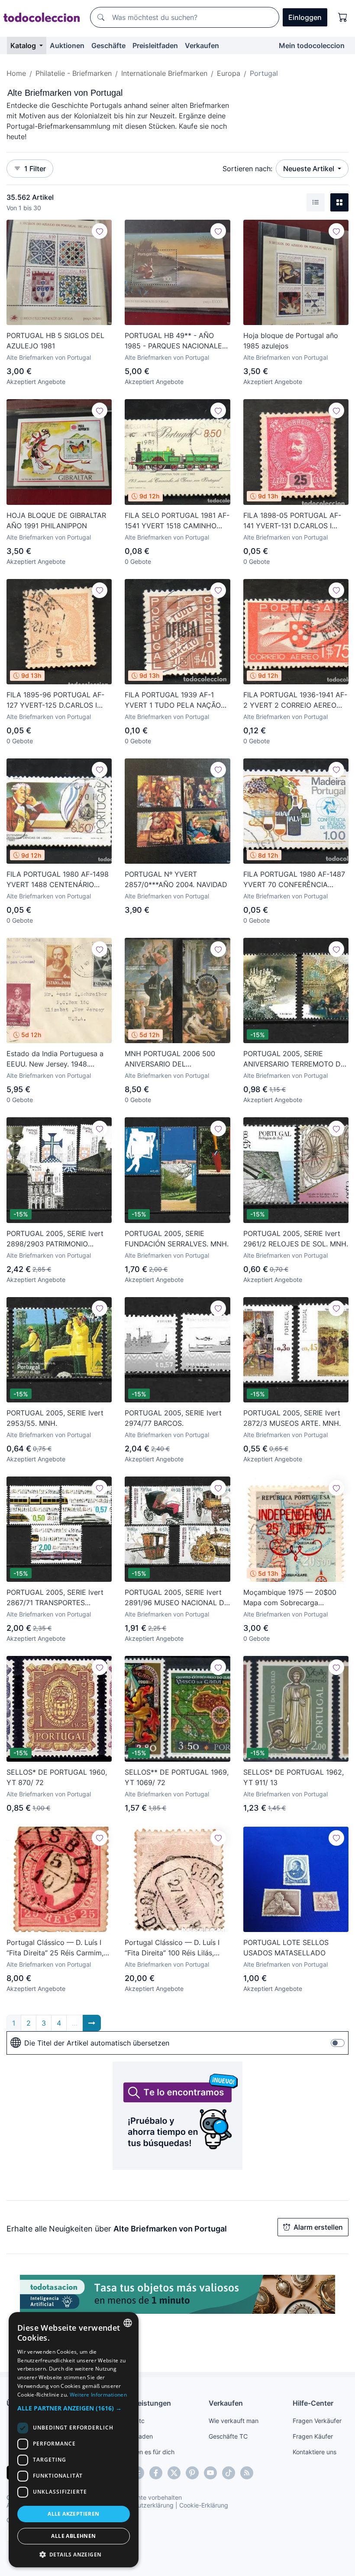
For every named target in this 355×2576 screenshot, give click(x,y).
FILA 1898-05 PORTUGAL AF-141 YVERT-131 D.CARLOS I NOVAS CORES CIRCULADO (292, 521)
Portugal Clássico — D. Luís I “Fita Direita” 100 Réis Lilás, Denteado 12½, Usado (172, 1948)
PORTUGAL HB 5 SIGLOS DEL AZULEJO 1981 (55, 341)
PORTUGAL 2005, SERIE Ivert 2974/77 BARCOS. (173, 1418)
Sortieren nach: (247, 169)
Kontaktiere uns (315, 2452)
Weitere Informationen (98, 2395)
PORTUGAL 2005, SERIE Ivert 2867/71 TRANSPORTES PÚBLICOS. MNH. (55, 1598)
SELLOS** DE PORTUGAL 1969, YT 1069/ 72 (177, 1777)
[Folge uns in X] (174, 2473)
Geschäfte (108, 46)
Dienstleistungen (143, 2403)
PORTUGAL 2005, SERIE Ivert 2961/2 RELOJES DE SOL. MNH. (296, 1239)
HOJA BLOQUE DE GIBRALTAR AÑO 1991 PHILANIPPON (56, 520)
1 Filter (35, 169)
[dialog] (74, 2440)
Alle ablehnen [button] (73, 2536)
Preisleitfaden (155, 46)
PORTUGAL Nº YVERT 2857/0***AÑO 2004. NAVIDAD (176, 879)
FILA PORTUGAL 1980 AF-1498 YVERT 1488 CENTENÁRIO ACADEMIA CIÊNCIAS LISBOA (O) (58, 880)
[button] (74, 2408)
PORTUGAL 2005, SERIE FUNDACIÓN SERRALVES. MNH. (177, 1239)
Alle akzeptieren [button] (73, 2514)
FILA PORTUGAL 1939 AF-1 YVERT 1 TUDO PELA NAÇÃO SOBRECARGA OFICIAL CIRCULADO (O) (173, 700)
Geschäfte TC (228, 2436)
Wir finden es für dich (144, 2452)
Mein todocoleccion (312, 46)
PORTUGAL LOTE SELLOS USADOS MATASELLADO (286, 1948)
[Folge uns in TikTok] (229, 2473)
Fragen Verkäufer (317, 2421)
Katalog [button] (24, 46)
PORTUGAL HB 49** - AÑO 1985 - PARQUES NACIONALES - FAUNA (176, 341)
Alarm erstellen (318, 2227)
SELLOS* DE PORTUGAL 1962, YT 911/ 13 (294, 1777)
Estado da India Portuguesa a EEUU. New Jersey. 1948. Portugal (55, 1059)
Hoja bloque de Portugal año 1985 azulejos (291, 341)
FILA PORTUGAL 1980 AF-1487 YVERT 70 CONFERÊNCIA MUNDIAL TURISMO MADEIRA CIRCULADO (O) (294, 880)
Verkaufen (202, 46)
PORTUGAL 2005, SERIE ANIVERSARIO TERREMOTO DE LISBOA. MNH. (294, 1059)
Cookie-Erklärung (204, 2505)
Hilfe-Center (313, 2403)
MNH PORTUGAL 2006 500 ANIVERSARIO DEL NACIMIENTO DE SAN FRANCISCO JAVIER (170, 1059)
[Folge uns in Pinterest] (192, 2473)
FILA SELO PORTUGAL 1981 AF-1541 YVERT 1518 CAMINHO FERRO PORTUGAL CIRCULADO (177, 521)
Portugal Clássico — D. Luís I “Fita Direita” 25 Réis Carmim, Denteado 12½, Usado (55, 1948)
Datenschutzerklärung (142, 2505)
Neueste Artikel (310, 169)
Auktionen (67, 46)
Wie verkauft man (234, 2421)
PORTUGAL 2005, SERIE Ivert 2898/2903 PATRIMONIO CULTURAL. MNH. (55, 1239)
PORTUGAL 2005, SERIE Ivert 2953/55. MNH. (55, 1418)
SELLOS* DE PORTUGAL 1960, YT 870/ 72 (57, 1777)
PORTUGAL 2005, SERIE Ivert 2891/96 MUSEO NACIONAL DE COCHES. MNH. (177, 1598)
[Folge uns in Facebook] (156, 2473)
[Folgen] (100, 231)
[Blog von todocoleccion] (247, 2473)
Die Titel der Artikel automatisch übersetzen (97, 2043)
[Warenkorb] (343, 17)
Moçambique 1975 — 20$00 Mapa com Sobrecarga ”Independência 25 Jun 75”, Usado (290, 1598)
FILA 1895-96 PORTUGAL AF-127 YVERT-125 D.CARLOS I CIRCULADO (55, 700)
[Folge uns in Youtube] (210, 2473)
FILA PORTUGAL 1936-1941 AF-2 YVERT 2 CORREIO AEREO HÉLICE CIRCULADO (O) (295, 700)
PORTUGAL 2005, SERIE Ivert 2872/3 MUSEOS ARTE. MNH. (292, 1418)
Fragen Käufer (313, 2436)
